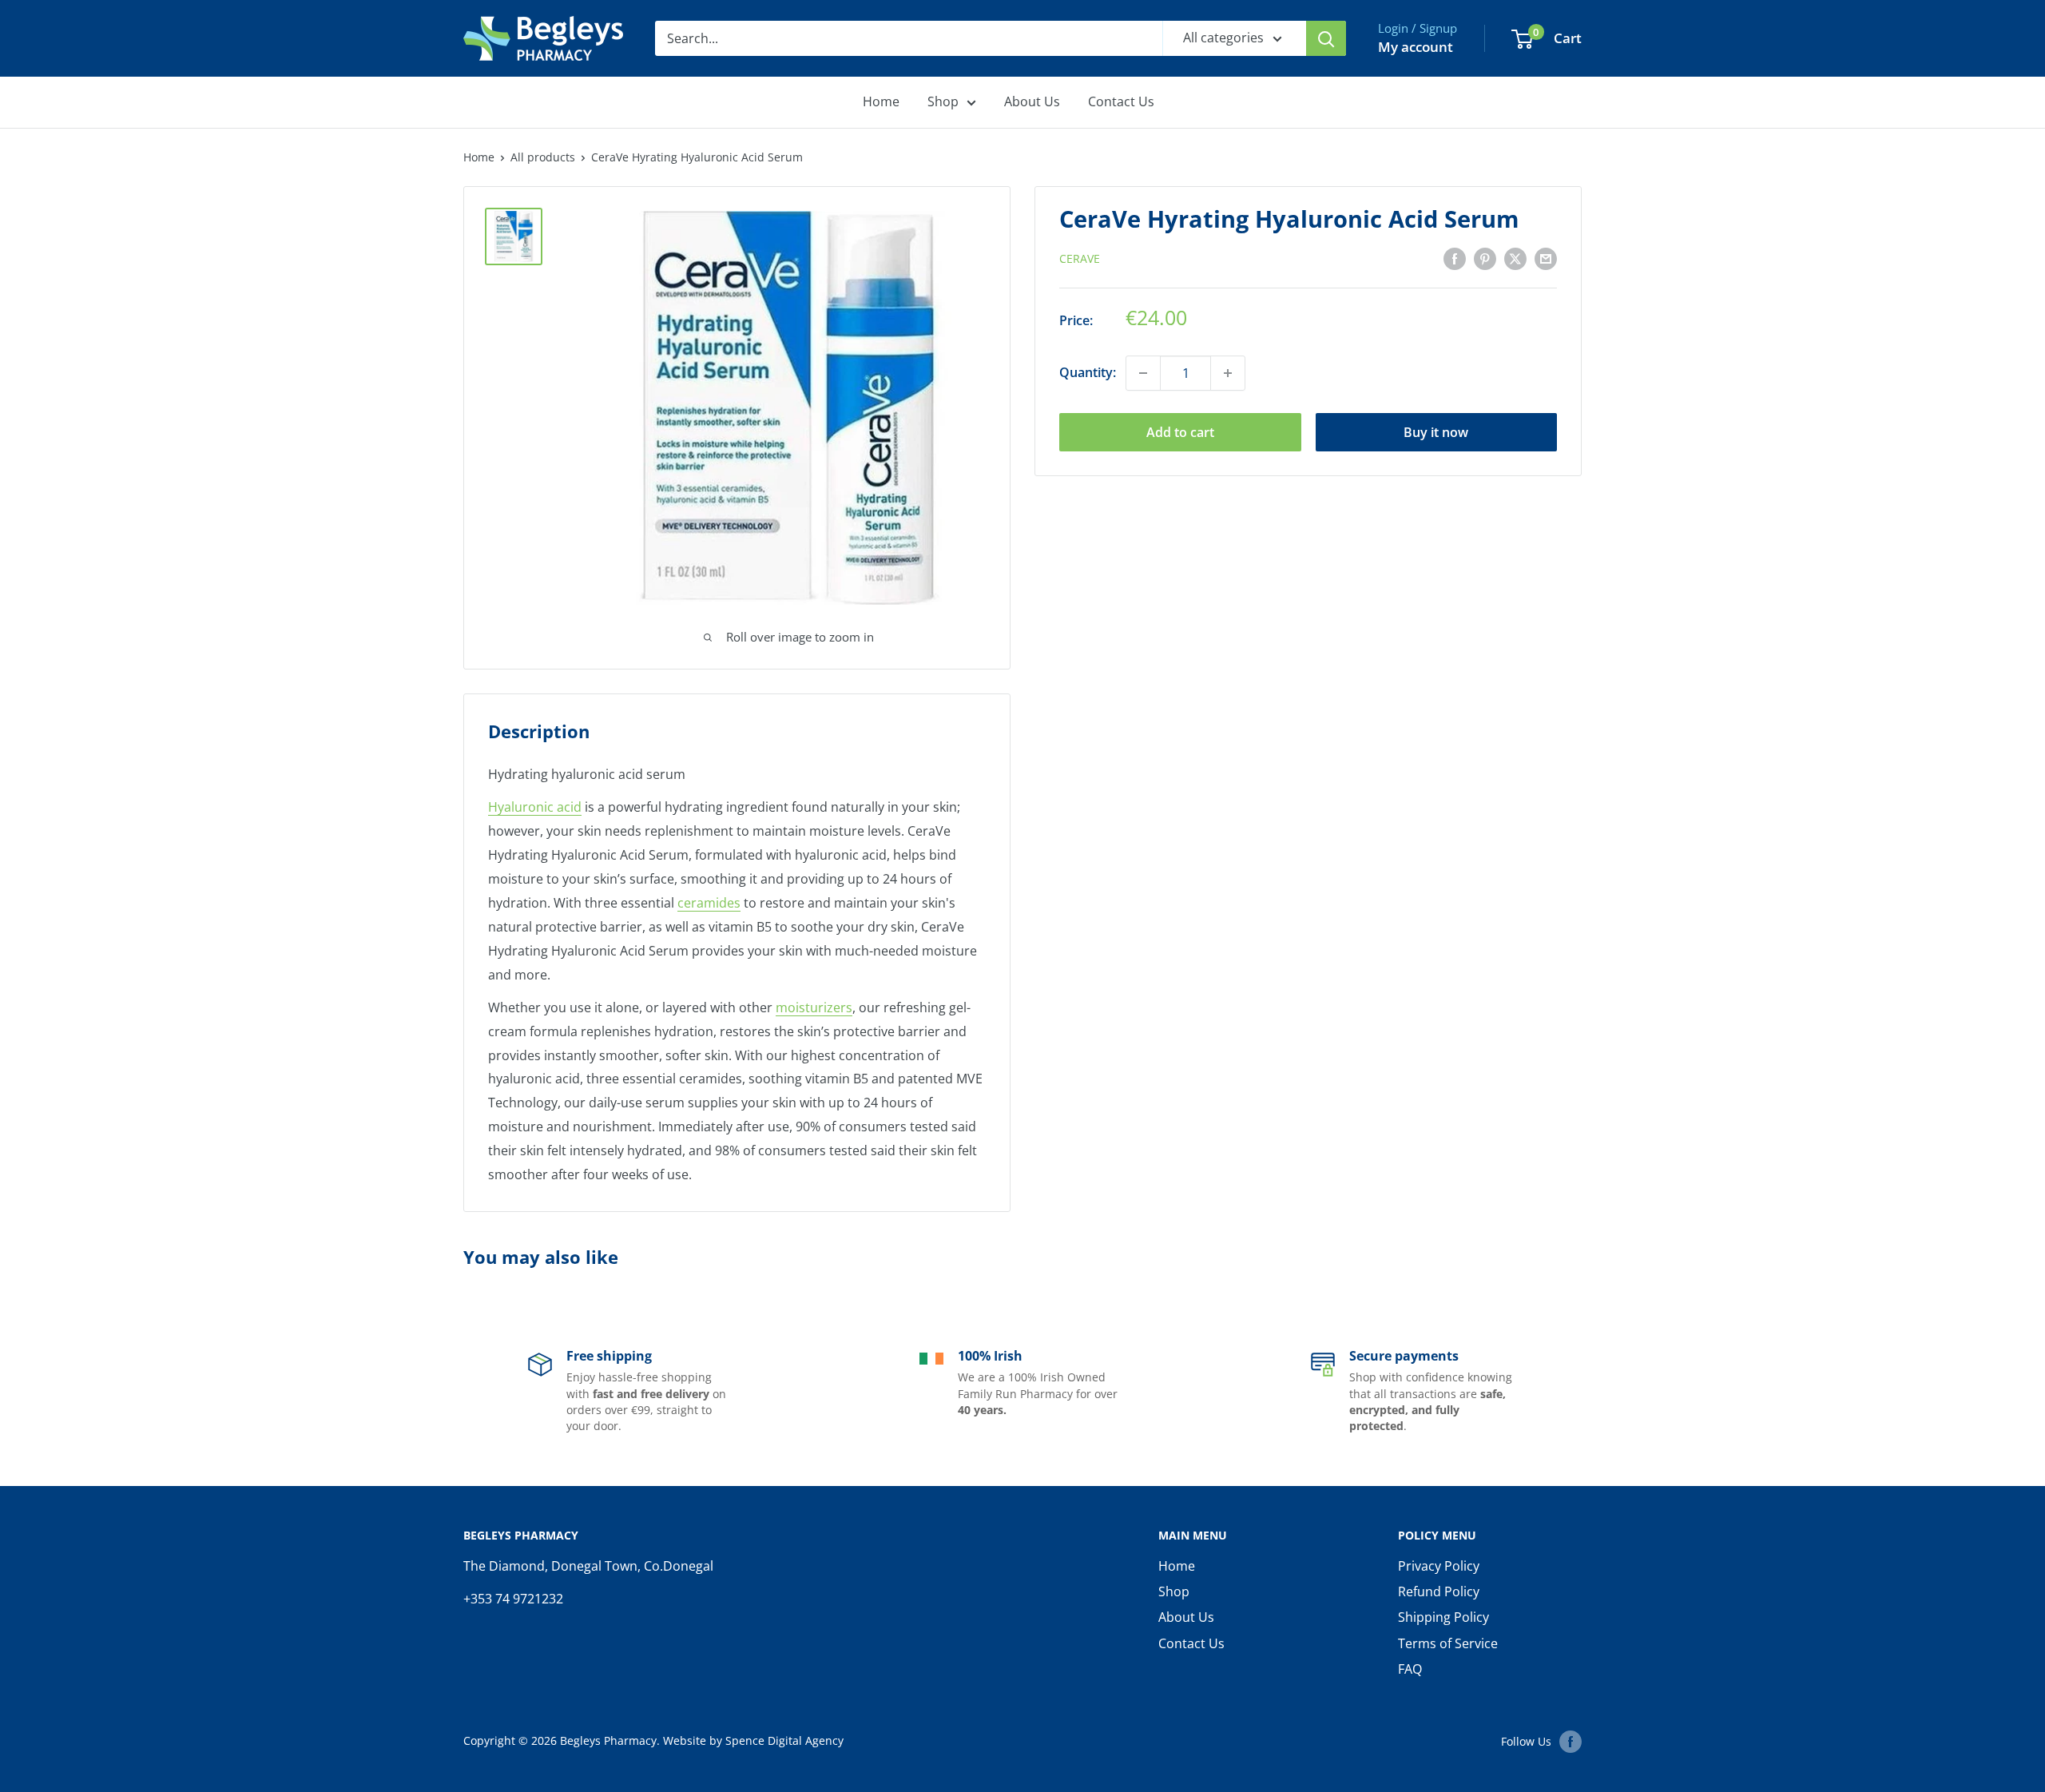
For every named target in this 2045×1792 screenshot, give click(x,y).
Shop (943, 101)
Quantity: (1088, 372)
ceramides (709, 903)
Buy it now (1436, 432)
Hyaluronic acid (535, 807)
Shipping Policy (1443, 1617)
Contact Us (1121, 101)
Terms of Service (1448, 1643)
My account (1416, 47)
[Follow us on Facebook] (1570, 1742)
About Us (1032, 101)
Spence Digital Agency (784, 1740)
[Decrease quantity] (1143, 373)
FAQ (1410, 1669)
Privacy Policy (1439, 1566)
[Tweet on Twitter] (1515, 258)
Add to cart (1180, 432)
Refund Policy (1439, 1591)
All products (543, 157)
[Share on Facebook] (1455, 258)
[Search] (1326, 38)
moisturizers (814, 1007)
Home (881, 101)
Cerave (1080, 259)
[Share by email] (1546, 258)
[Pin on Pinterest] (1485, 258)
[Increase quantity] (1228, 373)
